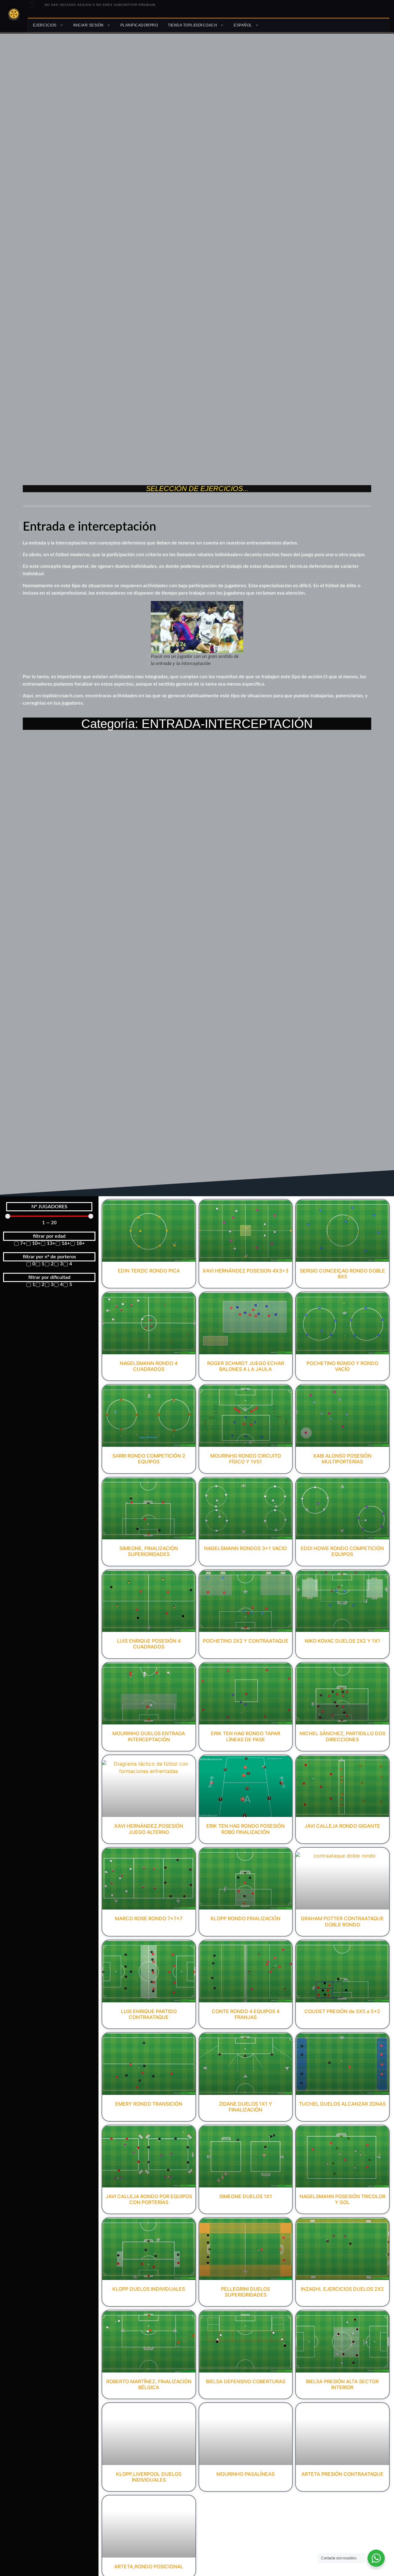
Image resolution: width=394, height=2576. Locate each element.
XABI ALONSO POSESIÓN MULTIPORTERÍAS (342, 1459)
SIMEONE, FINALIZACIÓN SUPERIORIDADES (149, 1551)
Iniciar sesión (88, 25)
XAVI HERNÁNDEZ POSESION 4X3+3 (245, 1271)
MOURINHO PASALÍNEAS (245, 2474)
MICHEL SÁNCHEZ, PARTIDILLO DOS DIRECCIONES (342, 1736)
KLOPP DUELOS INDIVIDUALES (149, 2289)
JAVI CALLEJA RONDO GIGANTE (342, 1826)
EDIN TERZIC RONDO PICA (149, 1271)
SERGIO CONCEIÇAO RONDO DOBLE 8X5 (342, 1274)
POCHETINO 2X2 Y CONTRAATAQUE (246, 1641)
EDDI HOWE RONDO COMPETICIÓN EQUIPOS (342, 1551)
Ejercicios (45, 25)
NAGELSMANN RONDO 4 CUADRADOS (149, 1366)
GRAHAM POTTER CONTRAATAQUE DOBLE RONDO (342, 1921)
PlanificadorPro (139, 25)
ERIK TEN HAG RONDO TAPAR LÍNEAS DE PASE (245, 1736)
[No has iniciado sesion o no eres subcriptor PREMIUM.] (32, 5)
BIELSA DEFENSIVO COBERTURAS (246, 2381)
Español (243, 25)
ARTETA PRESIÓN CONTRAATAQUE (342, 2474)
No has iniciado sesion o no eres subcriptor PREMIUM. (101, 5)
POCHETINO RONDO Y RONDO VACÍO (342, 1366)
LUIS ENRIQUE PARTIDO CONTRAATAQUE (149, 2014)
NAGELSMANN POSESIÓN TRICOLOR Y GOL (342, 2199)
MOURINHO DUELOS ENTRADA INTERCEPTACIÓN (149, 1736)
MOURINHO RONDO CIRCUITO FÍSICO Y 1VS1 (246, 1459)
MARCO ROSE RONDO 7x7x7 (149, 1918)
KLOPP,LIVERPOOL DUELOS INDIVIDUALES (149, 2477)
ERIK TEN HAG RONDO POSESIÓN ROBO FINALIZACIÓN (245, 1829)
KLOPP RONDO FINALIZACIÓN (245, 1918)
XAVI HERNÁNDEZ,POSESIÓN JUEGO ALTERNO (149, 1829)
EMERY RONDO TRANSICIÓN (149, 2104)
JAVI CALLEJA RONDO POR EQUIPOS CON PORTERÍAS (149, 2199)
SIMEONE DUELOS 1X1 (246, 2196)
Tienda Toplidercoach (192, 25)
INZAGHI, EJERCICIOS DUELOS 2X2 (342, 2289)
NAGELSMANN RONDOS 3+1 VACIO (245, 1548)
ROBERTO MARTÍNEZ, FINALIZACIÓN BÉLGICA (149, 2384)
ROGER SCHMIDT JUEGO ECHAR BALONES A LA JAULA (246, 1366)
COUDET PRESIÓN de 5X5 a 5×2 (342, 2011)
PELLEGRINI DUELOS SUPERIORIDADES (245, 2292)
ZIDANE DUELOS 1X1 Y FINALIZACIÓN (245, 2107)
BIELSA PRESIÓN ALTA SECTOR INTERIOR (342, 2384)
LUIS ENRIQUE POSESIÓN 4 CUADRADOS (149, 1644)
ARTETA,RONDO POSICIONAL (149, 2566)
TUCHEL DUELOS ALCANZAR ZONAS (342, 2104)
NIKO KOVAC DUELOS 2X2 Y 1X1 (342, 1641)
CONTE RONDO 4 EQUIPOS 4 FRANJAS (246, 2014)
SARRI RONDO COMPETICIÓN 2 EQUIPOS (149, 1459)
